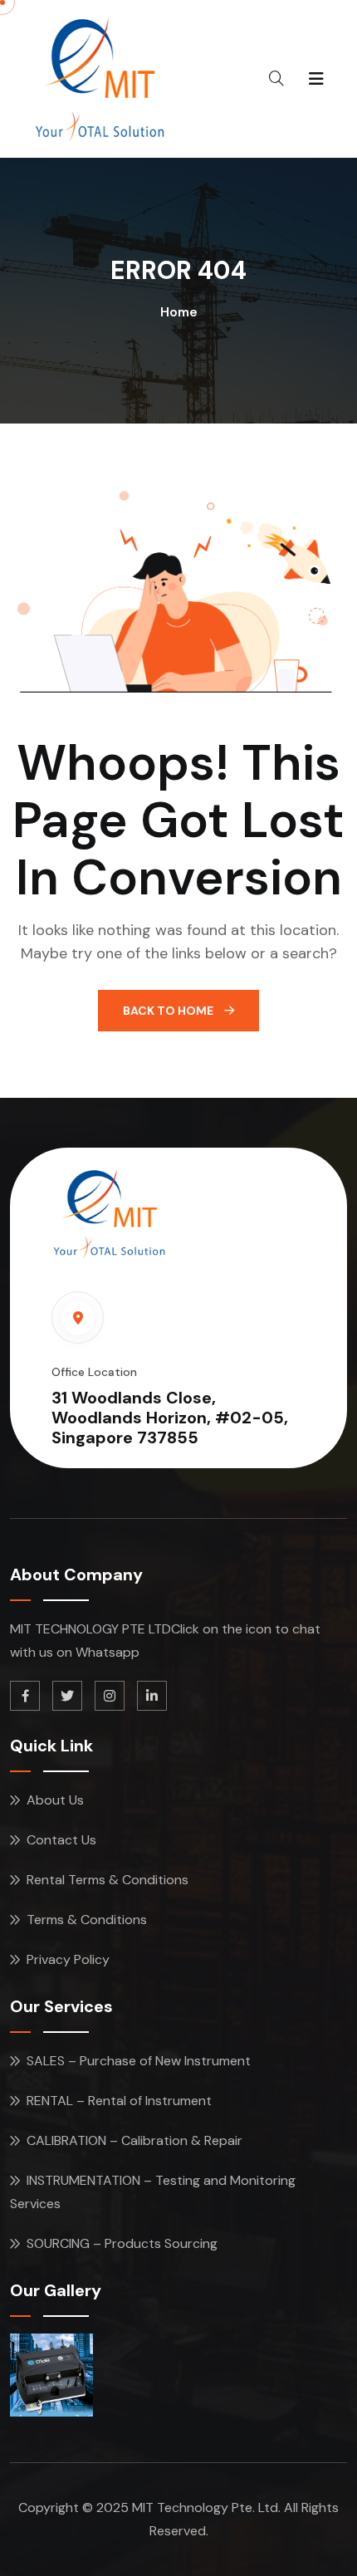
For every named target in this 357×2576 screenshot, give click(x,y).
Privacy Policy (68, 1959)
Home (179, 312)
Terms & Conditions (87, 1920)
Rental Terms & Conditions (108, 1880)
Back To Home (169, 1011)
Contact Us (61, 1840)
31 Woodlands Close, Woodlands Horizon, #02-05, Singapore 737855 (170, 1418)
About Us (55, 1800)
